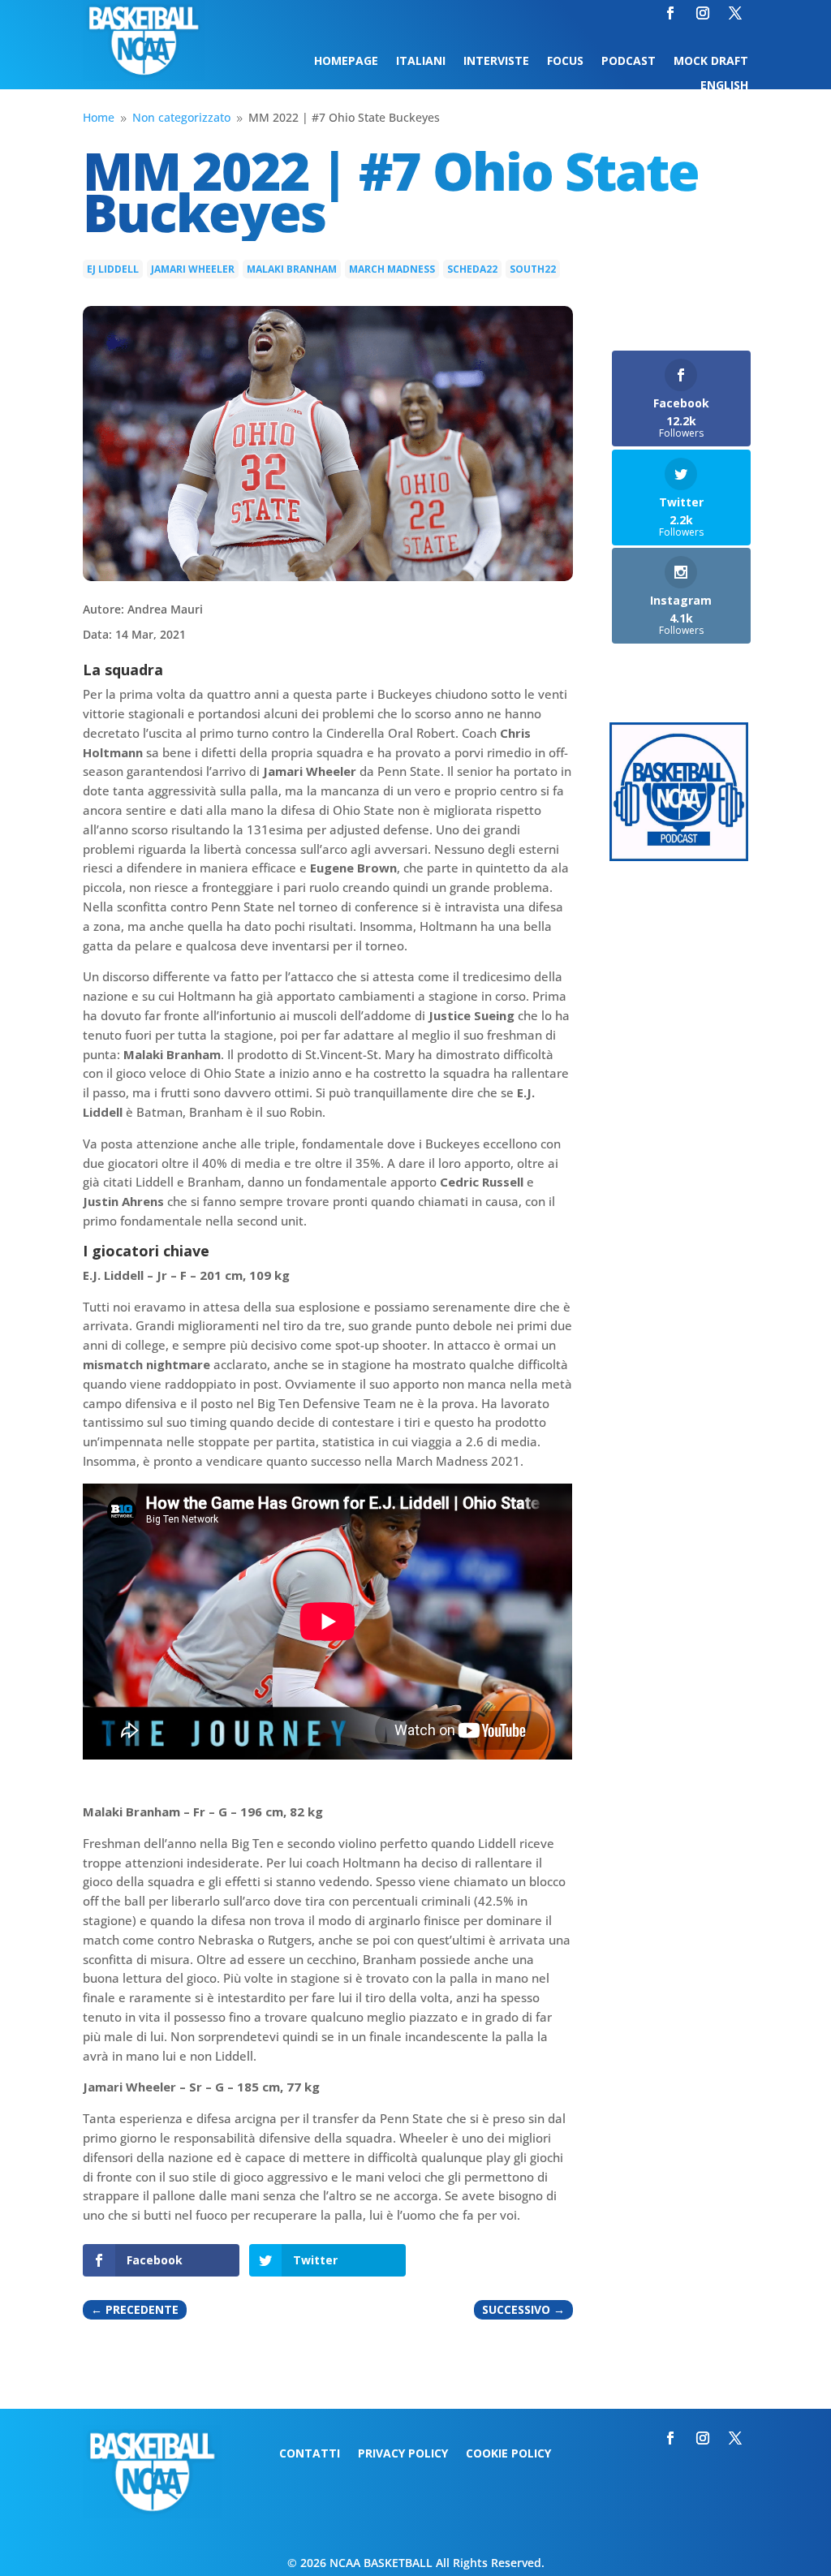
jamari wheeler (193, 269)
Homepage (346, 62)
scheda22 (472, 269)
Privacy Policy (403, 2454)
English (724, 86)
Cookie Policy (508, 2454)
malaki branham (292, 269)
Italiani (421, 62)
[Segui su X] (735, 13)
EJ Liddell (113, 269)
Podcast (629, 62)
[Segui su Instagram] (703, 13)
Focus (565, 62)
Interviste (496, 62)
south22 (533, 269)
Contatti (310, 2454)
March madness (392, 269)
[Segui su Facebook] (670, 13)
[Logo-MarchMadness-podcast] (679, 857)
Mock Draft (711, 62)
